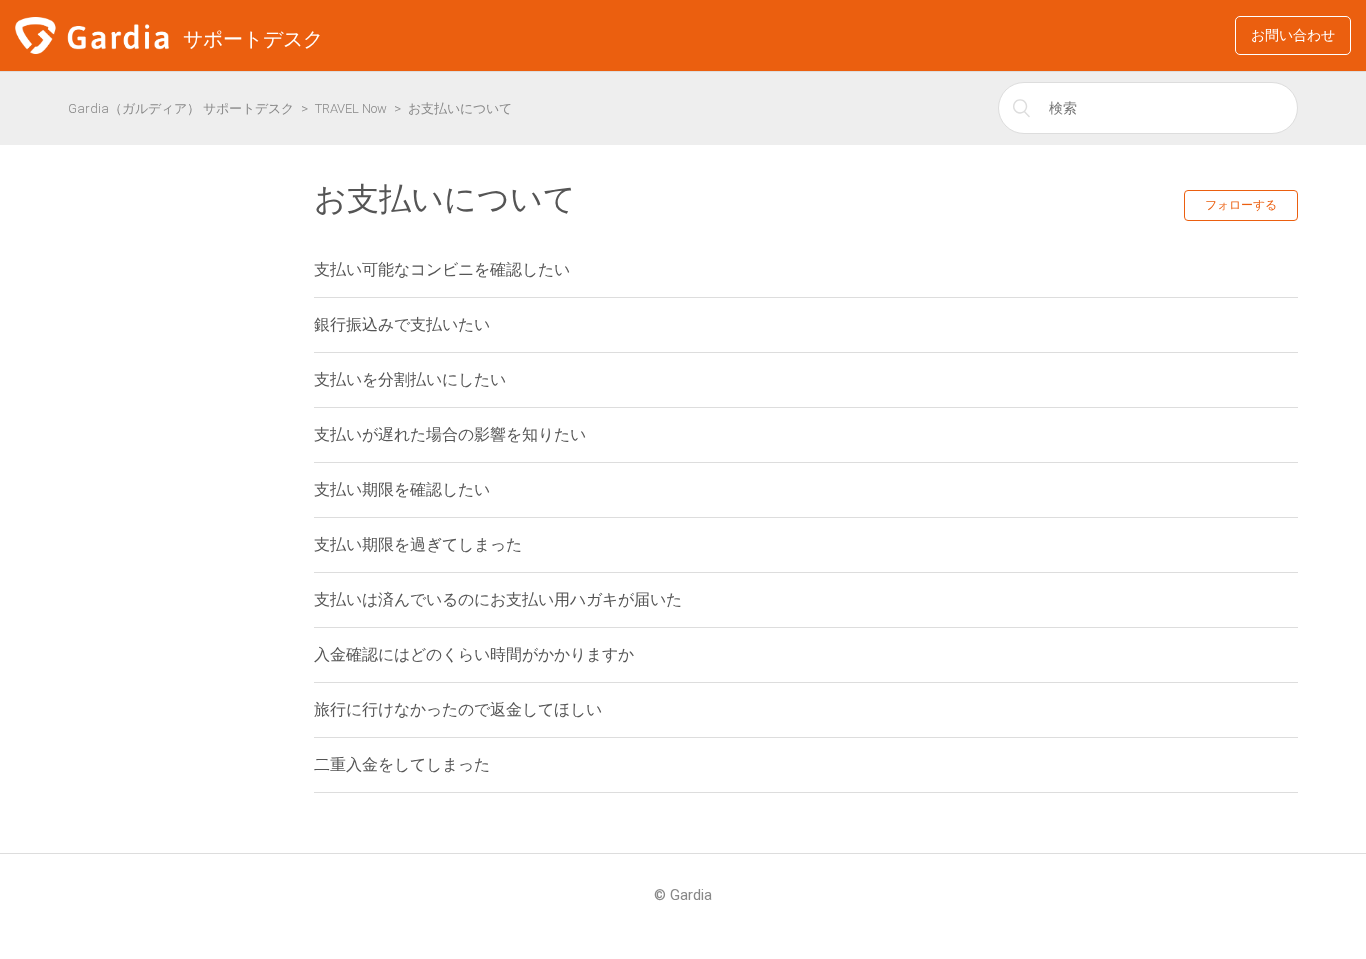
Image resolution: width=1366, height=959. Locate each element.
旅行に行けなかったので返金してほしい (458, 709)
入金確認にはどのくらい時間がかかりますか (474, 654)
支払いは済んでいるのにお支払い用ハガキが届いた (498, 599)
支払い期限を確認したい (402, 489)
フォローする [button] (1241, 205)
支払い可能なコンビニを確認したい (442, 269)
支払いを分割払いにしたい (410, 379)
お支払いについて (460, 108)
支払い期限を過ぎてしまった (418, 544)
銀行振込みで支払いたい (402, 324)
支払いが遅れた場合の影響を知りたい (450, 434)
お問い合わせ (1293, 35)
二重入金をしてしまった (402, 764)
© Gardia (683, 895)
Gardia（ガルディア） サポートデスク (181, 108)
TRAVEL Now (351, 108)
